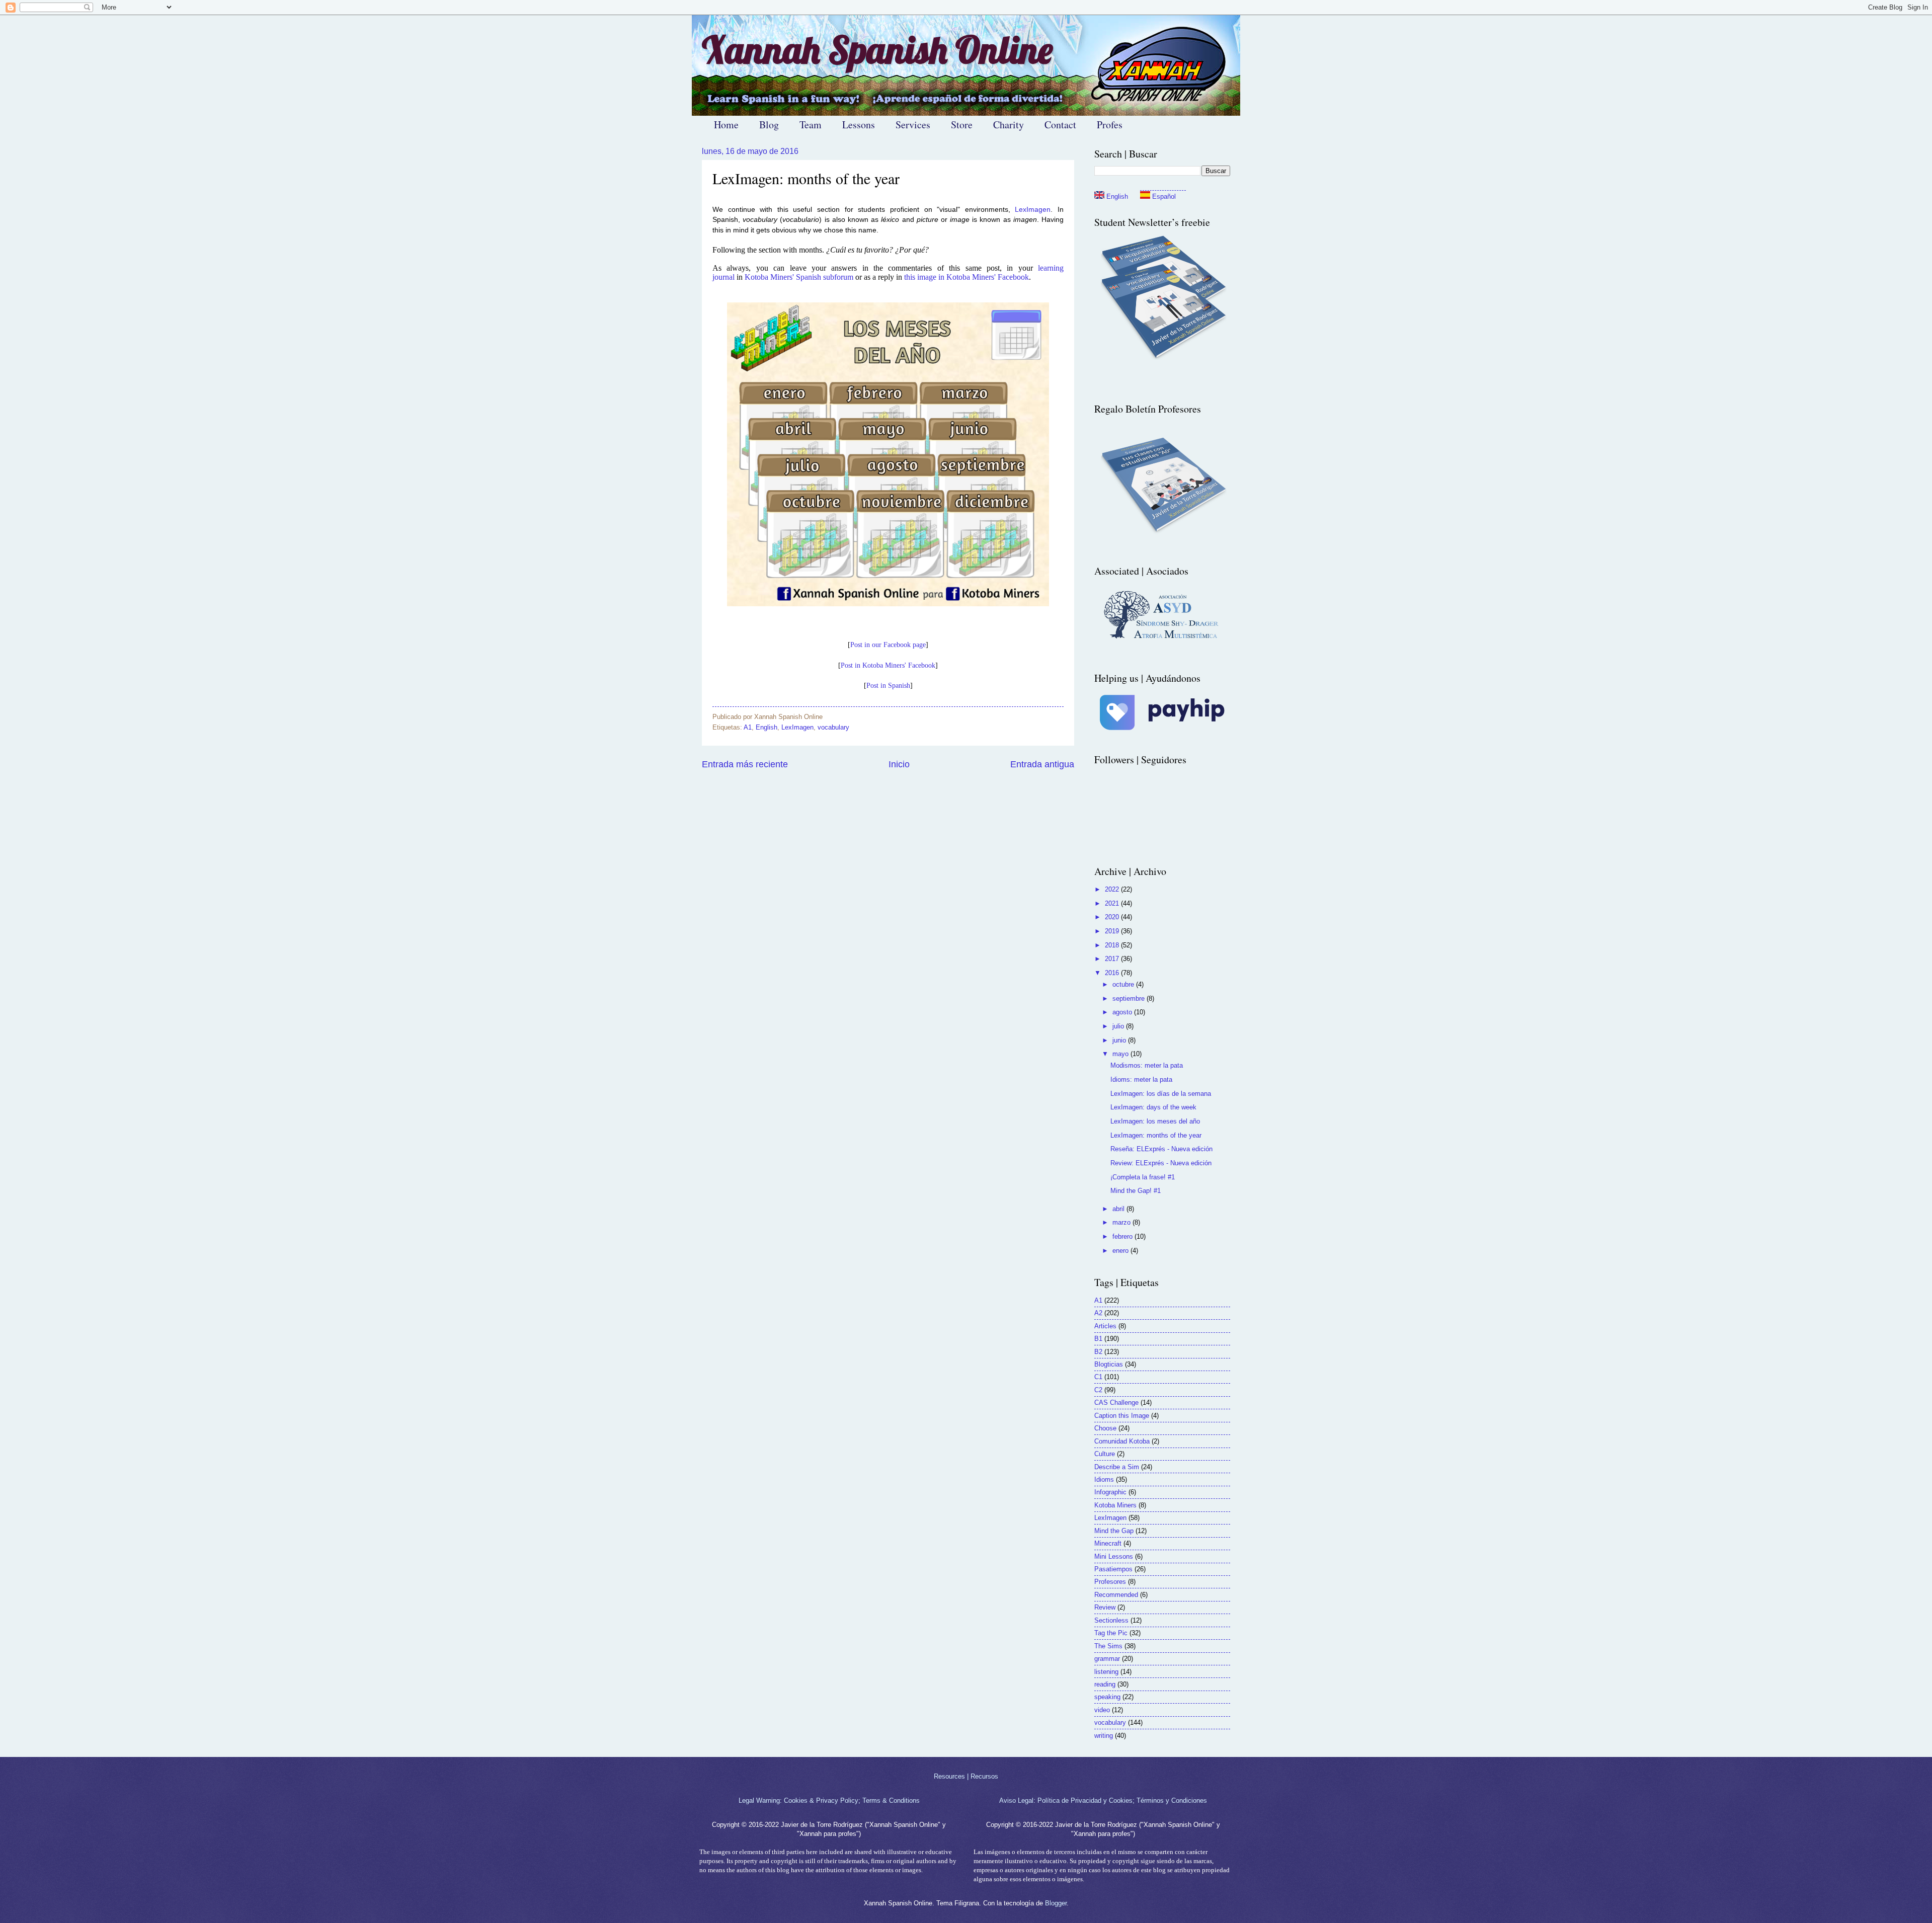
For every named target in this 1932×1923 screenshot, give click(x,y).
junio (1120, 1040)
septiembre (1130, 998)
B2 (1098, 1352)
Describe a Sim (1117, 1467)
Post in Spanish (888, 686)
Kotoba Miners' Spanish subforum (799, 277)
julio (1119, 1026)
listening (1106, 1672)
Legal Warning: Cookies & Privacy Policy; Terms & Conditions (829, 1800)
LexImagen (1033, 210)
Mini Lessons (1114, 1556)
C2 (1098, 1390)
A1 (748, 727)
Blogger (1056, 1903)
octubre (1124, 984)
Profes (1110, 125)
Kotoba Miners (1115, 1505)
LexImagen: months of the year (1156, 1135)
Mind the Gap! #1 (1136, 1191)
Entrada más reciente (745, 764)
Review (1105, 1607)
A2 (1098, 1313)
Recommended (1116, 1595)
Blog (769, 125)
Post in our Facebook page (888, 645)
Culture (1105, 1454)
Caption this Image (1122, 1416)
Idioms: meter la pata (1141, 1079)
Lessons (859, 125)
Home (726, 125)
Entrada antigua (1042, 764)
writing (1104, 1736)
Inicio (899, 764)
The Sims (1108, 1646)
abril (1119, 1209)
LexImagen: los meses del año (1155, 1121)
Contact (1060, 125)
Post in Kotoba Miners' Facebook (888, 665)
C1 (1098, 1377)
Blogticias (1109, 1364)
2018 (1113, 945)
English (767, 727)
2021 (1113, 903)
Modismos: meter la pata (1147, 1065)
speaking (1107, 1697)
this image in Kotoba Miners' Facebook (967, 277)
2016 (1113, 973)
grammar (1107, 1659)
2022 (1113, 889)
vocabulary (833, 727)
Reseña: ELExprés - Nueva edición (1161, 1149)
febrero (1123, 1236)
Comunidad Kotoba (1122, 1441)
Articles (1105, 1326)
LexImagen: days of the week (1153, 1107)
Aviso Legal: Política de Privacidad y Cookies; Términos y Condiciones (1103, 1800)
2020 (1113, 917)
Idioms (1104, 1479)
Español (1163, 196)
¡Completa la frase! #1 (1143, 1177)
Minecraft (1108, 1543)
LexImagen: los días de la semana (1161, 1094)
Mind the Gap (1114, 1531)
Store (962, 125)
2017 (1113, 959)
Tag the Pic (1111, 1633)
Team (811, 125)
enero (1121, 1251)
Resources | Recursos (966, 1776)
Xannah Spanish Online (877, 50)
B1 (1098, 1339)
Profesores (1110, 1582)
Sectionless (1111, 1620)
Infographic (1110, 1492)
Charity (1009, 125)
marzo (1122, 1222)
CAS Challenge (1116, 1403)
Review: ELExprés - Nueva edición (1161, 1163)
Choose (1105, 1428)
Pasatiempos (1113, 1569)
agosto (1123, 1012)
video (1102, 1710)
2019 (1113, 931)
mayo (1121, 1054)
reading (1105, 1684)
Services (913, 125)
